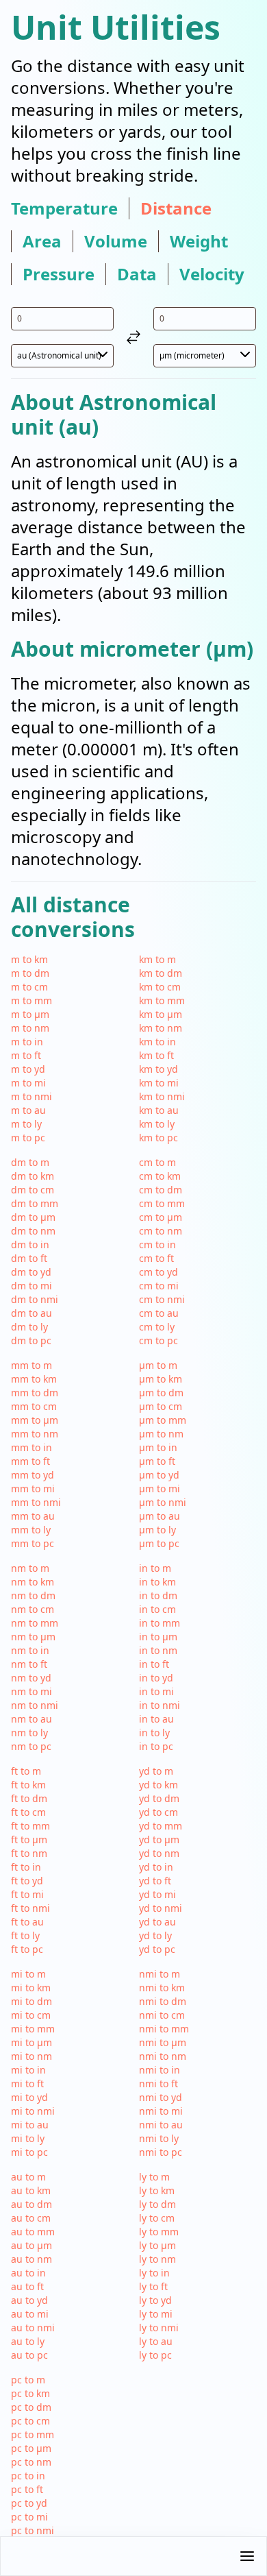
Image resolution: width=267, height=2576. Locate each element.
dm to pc (31, 1340)
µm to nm (161, 1434)
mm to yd (33, 1475)
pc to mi (29, 2517)
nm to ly (29, 1733)
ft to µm (29, 1839)
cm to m (157, 1162)
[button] (133, 2556)
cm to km (160, 1176)
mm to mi (33, 1489)
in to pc (156, 1746)
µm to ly (157, 1530)
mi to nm (31, 2056)
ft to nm (29, 1853)
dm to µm (33, 1217)
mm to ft (30, 1461)
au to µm (31, 2245)
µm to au (160, 1516)
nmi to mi (161, 2111)
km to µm (161, 1014)
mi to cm (31, 2015)
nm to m (30, 1568)
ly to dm (157, 2204)
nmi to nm (163, 2056)
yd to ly (155, 1935)
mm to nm (35, 1434)
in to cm (157, 1609)
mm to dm (35, 1393)
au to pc (29, 2355)
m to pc (28, 1138)
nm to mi (31, 1691)
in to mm (160, 1623)
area (42, 241)
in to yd (156, 1678)
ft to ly (25, 1935)
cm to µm (161, 1217)
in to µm (158, 1637)
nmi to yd (161, 2097)
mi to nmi (33, 2111)
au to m (28, 2177)
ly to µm (157, 2245)
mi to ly (28, 2138)
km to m (157, 959)
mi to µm (31, 2042)
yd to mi (157, 1894)
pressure (59, 274)
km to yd (158, 1069)
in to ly (154, 1733)
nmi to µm (163, 2042)
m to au (28, 1110)
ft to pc (27, 1949)
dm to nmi (35, 1299)
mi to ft (27, 2083)
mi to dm (31, 2001)
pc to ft (27, 2489)
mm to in (31, 1447)
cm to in (157, 1244)
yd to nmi (161, 1908)
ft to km (28, 1785)
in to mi (156, 1691)
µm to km (161, 1379)
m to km (29, 959)
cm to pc (158, 1340)
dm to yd (31, 1272)
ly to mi (156, 2314)
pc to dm (31, 2407)
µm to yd (159, 1475)
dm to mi (31, 1286)
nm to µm (33, 1637)
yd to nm (159, 1853)
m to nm (30, 1028)
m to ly (26, 1124)
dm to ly (29, 1327)
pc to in (28, 2476)
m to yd (28, 1069)
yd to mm (161, 1826)
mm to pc (33, 1543)
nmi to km (162, 1988)
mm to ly (31, 1530)
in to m (155, 1568)
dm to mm (35, 1203)
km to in (157, 1042)
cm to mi (159, 1286)
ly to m (154, 2177)
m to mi (28, 1083)
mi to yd (29, 2097)
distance (176, 208)
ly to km (157, 2190)
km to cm (160, 987)
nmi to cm (162, 2015)
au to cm (31, 2218)
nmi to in (160, 2070)
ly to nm (157, 2259)
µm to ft (157, 1461)
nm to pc (31, 1746)
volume (116, 241)
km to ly (157, 1124)
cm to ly (157, 1327)
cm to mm (162, 1203)
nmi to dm (163, 2001)
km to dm (161, 973)
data (137, 274)
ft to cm (28, 1812)
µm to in (158, 1447)
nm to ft (29, 1664)
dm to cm (33, 1190)
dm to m (30, 1162)
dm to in (30, 1244)
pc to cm (30, 2421)
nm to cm (33, 1609)
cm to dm (161, 1190)
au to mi (30, 2314)
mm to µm (35, 1420)
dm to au (31, 1313)
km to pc (158, 1138)
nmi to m (160, 1974)
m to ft (26, 1055)
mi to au (30, 2125)
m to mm (31, 1000)
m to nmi (31, 1096)
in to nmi (160, 1705)
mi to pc (29, 2152)
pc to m (28, 2380)
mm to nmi (36, 1502)
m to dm (30, 973)
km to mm (162, 1000)
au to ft (27, 2286)
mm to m (31, 1365)
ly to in (154, 2273)
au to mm (33, 2232)
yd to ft (155, 1881)
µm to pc (159, 1543)
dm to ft (29, 1258)
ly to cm (157, 2218)
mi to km (31, 1988)
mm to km (34, 1379)
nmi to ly (159, 2138)
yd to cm (158, 1812)
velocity (212, 274)
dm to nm (33, 1231)
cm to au (159, 1313)
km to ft (156, 1055)
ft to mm (30, 1826)
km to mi (159, 1083)
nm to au (31, 1719)
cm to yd (158, 1272)
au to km (31, 2190)
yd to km (158, 1785)
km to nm (161, 1028)
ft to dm (29, 1798)
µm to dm (161, 1393)
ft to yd (27, 1881)
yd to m (156, 1771)
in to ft (154, 1664)
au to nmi (33, 2328)
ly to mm (159, 2232)
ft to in (26, 1867)
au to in (28, 2273)
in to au (156, 1719)
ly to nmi (159, 2328)
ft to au (27, 1922)
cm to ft (156, 1258)
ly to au (156, 2341)
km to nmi (162, 1096)
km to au (159, 1110)
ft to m (26, 1771)
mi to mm (33, 2029)
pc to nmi (33, 2530)
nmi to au (161, 2125)
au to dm (31, 2204)
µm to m (158, 1365)
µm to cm (161, 1406)
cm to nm (161, 1231)
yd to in (156, 1867)
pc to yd (29, 2503)
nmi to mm (164, 2029)
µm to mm (163, 1420)
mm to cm (34, 1406)
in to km (157, 1582)
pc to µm (31, 2448)
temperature (64, 208)
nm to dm (33, 1595)
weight (199, 241)
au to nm (31, 2259)
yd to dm (159, 1798)
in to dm (158, 1595)
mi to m (28, 1974)
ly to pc (155, 2355)
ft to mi (27, 1894)
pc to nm (31, 2462)
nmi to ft (158, 2083)
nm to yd (31, 1678)
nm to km (33, 1582)
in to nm (158, 1650)
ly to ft (153, 2286)
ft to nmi (30, 1908)
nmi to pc (161, 2152)
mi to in (28, 2070)
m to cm (29, 987)
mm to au (33, 1516)
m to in (27, 1042)
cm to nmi (162, 1299)
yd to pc (157, 1949)
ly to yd (155, 2300)
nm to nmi (35, 1705)
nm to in (30, 1650)
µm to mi (160, 1489)
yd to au (157, 1922)
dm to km (33, 1176)
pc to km (30, 2393)
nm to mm (35, 1623)
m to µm (30, 1014)
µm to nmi (163, 1502)
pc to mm (33, 2434)
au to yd (29, 2300)
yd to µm (159, 1839)
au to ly (28, 2341)
